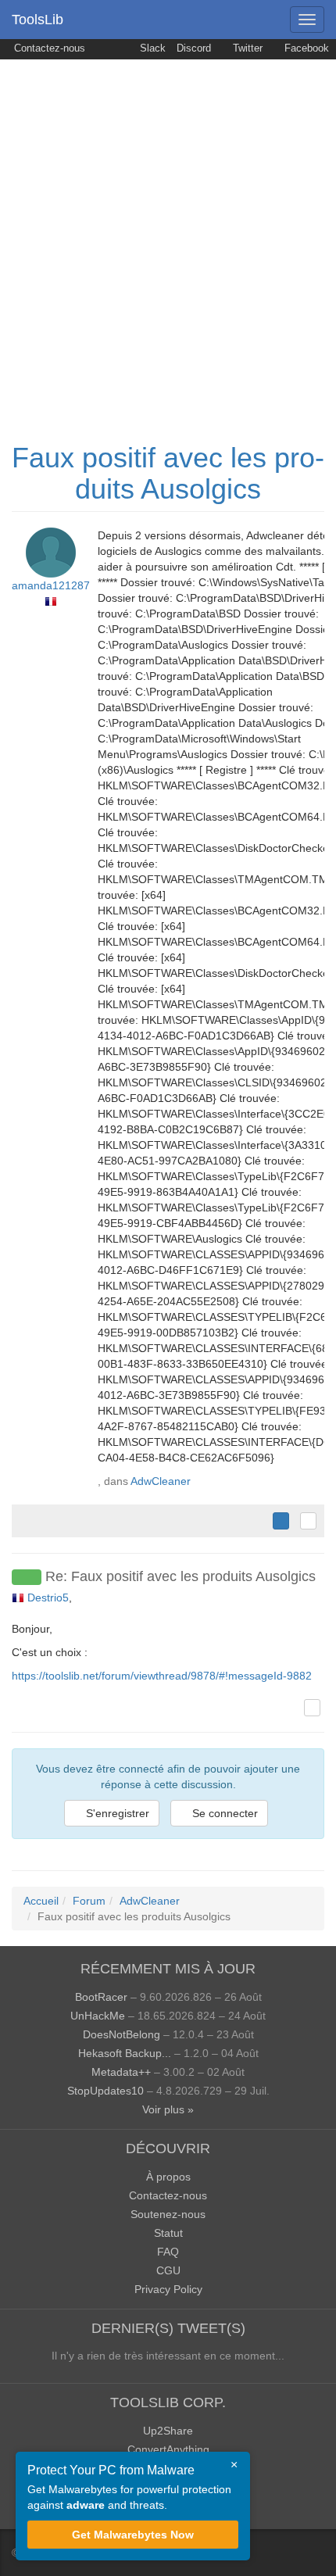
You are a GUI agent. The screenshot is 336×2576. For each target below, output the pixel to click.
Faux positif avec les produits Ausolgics (168, 473)
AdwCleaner (161, 1481)
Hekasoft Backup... (125, 2053)
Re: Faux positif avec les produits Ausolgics (181, 1576)
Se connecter (223, 1813)
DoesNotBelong (122, 2034)
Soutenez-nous (168, 2214)
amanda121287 (51, 585)
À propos (168, 2177)
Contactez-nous (48, 48)
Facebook (305, 48)
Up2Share (168, 2431)
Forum (89, 1901)
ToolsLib (38, 20)
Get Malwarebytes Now (133, 2535)
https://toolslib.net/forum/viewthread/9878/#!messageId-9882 (162, 1676)
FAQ (168, 2252)
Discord (194, 48)
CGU (168, 2270)
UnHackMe (98, 2016)
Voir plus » (168, 2109)
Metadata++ (121, 2072)
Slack (151, 48)
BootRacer (101, 1997)
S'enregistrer (116, 1813)
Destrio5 (48, 1597)
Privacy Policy (168, 2289)
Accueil (41, 1901)
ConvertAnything (168, 2449)
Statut (168, 2233)
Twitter (246, 48)
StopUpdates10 (105, 2091)
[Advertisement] (168, 235)
